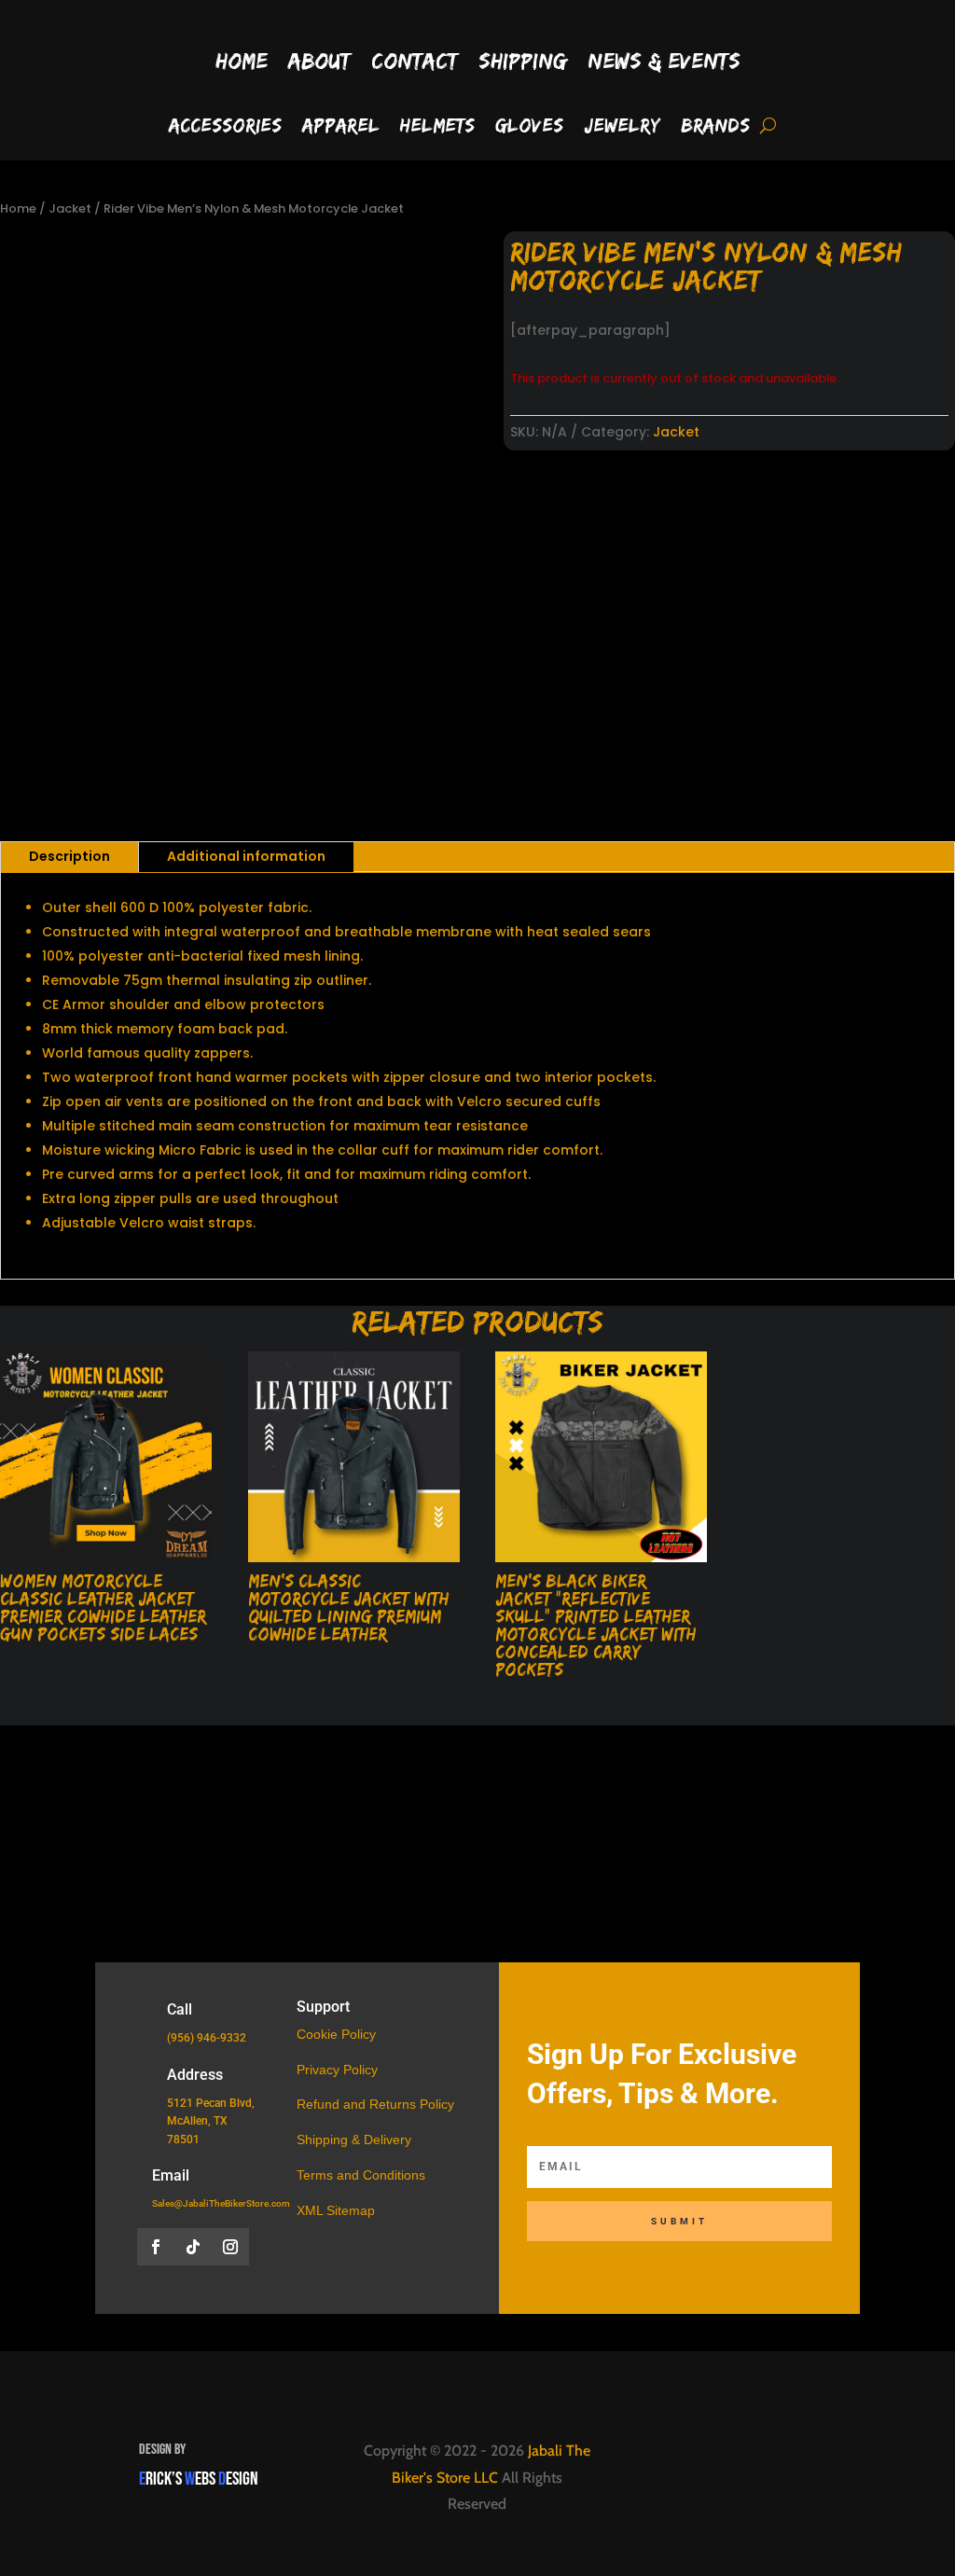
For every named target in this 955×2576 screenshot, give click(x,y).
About (319, 60)
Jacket (70, 208)
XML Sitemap (336, 2210)
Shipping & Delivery (354, 2140)
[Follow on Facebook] (156, 2247)
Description (69, 856)
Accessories (225, 127)
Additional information (246, 856)
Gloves (529, 127)
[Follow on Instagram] (230, 2247)
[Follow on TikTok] (193, 2247)
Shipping (523, 60)
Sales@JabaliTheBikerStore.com (221, 2203)
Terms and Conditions (361, 2175)
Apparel (341, 127)
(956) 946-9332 (207, 2038)
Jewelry (622, 127)
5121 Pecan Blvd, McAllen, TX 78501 (211, 2121)
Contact (415, 60)
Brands (715, 127)
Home (242, 60)
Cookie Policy (336, 2034)
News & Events (664, 60)
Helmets (437, 127)
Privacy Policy (337, 2070)
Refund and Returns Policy (375, 2104)
